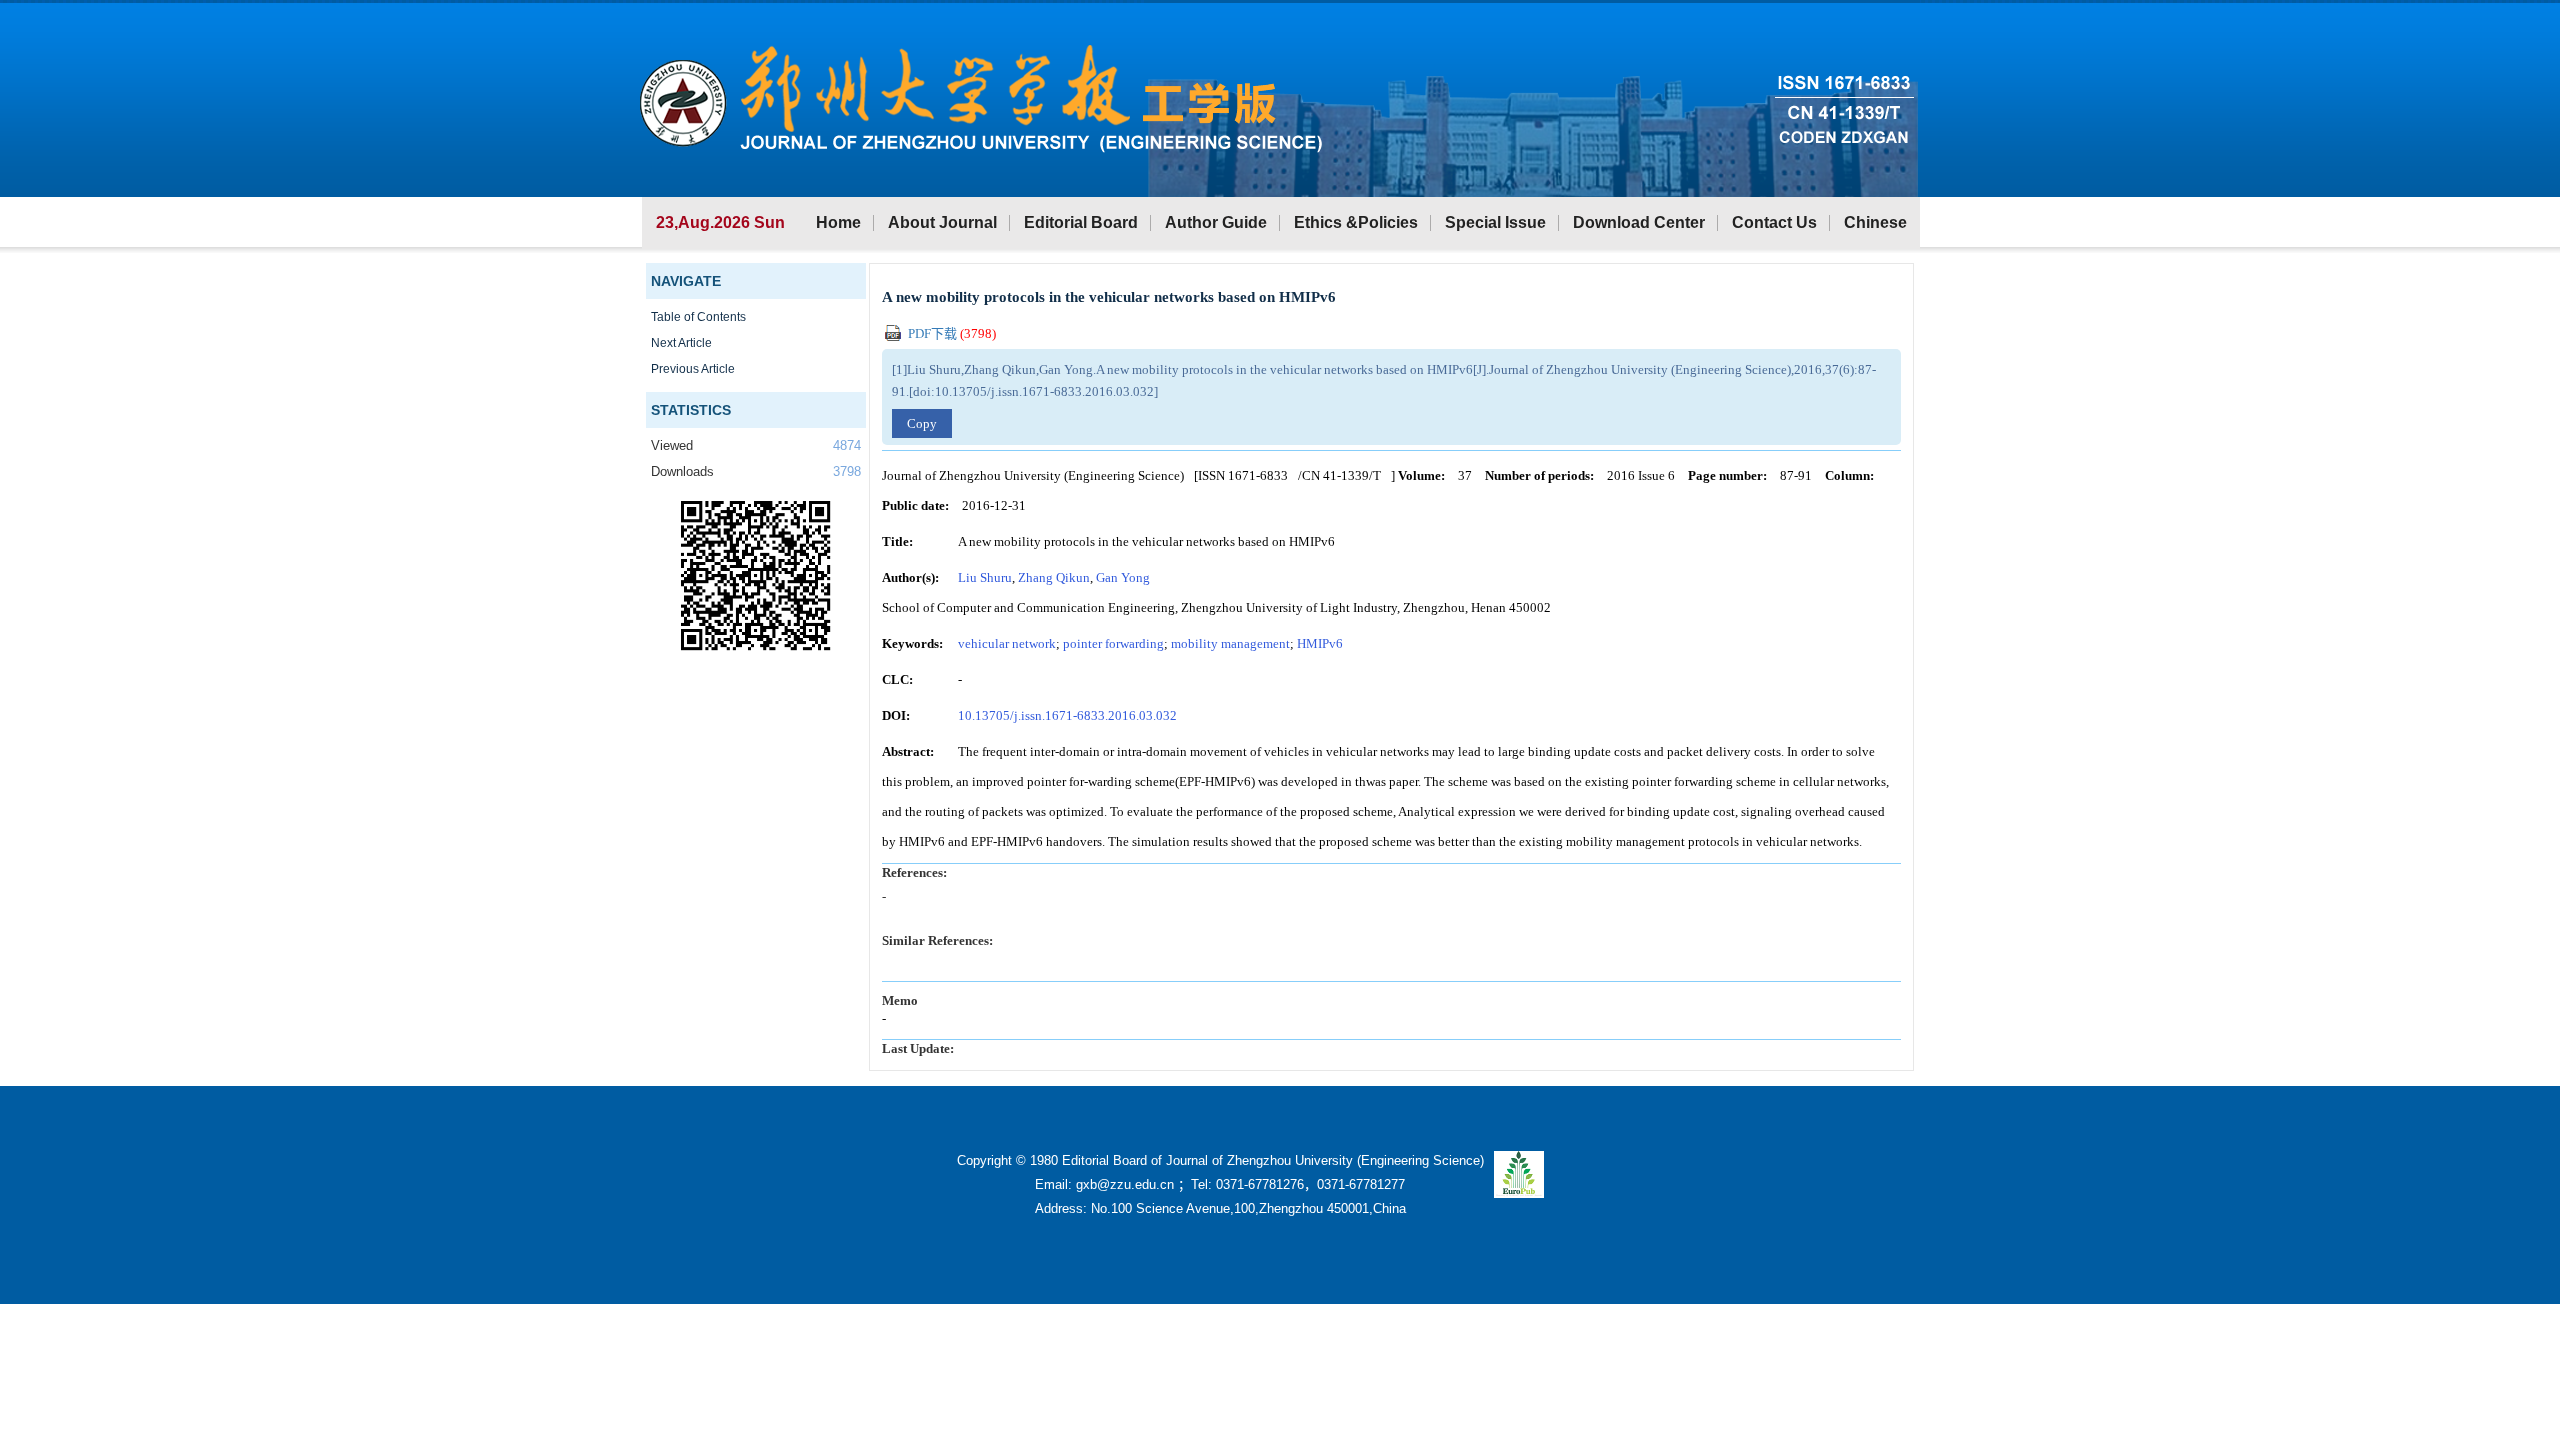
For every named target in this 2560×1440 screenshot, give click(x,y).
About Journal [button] (942, 222)
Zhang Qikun (1054, 577)
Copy (922, 423)
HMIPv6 (1320, 643)
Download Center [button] (1639, 222)
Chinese (1875, 222)
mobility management (1230, 643)
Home (838, 222)
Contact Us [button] (1774, 222)
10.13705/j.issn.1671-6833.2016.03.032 (1067, 715)
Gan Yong (1123, 577)
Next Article (681, 343)
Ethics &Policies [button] (1356, 222)
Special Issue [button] (1495, 222)
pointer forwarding (1113, 643)
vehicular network (1007, 643)
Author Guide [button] (1216, 222)
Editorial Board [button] (1081, 222)
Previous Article (693, 369)
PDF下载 (950, 333)
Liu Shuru (985, 577)
